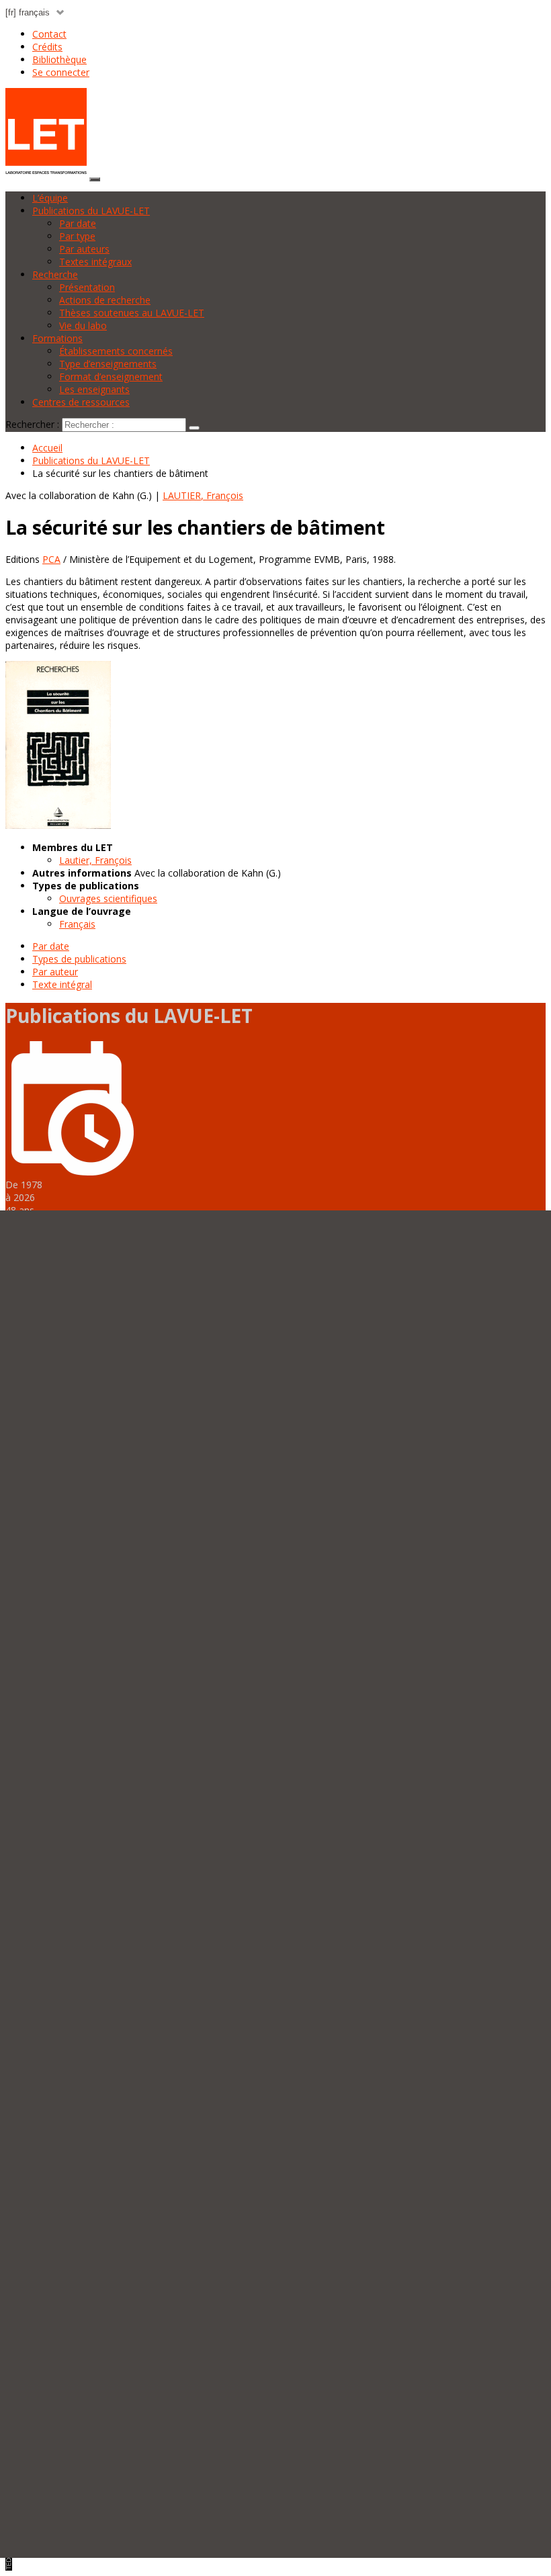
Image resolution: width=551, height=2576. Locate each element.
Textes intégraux (95, 262)
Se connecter (61, 72)
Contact (49, 34)
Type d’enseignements (108, 364)
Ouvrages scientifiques (108, 898)
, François (203, 495)
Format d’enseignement (111, 376)
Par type (77, 236)
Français (77, 924)
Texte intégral (62, 984)
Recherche (55, 274)
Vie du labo (83, 325)
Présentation (87, 287)
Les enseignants (94, 389)
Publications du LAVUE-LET (91, 211)
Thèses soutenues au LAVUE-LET (132, 313)
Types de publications (79, 959)
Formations (57, 338)
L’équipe (50, 198)
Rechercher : (32, 424)
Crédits (47, 47)
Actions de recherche (105, 300)
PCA (51, 559)
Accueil (47, 448)
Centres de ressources (81, 402)
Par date (78, 223)
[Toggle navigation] (95, 179)
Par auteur (55, 972)
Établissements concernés (116, 351)
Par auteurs (84, 249)
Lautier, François (95, 860)
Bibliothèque (59, 59)
